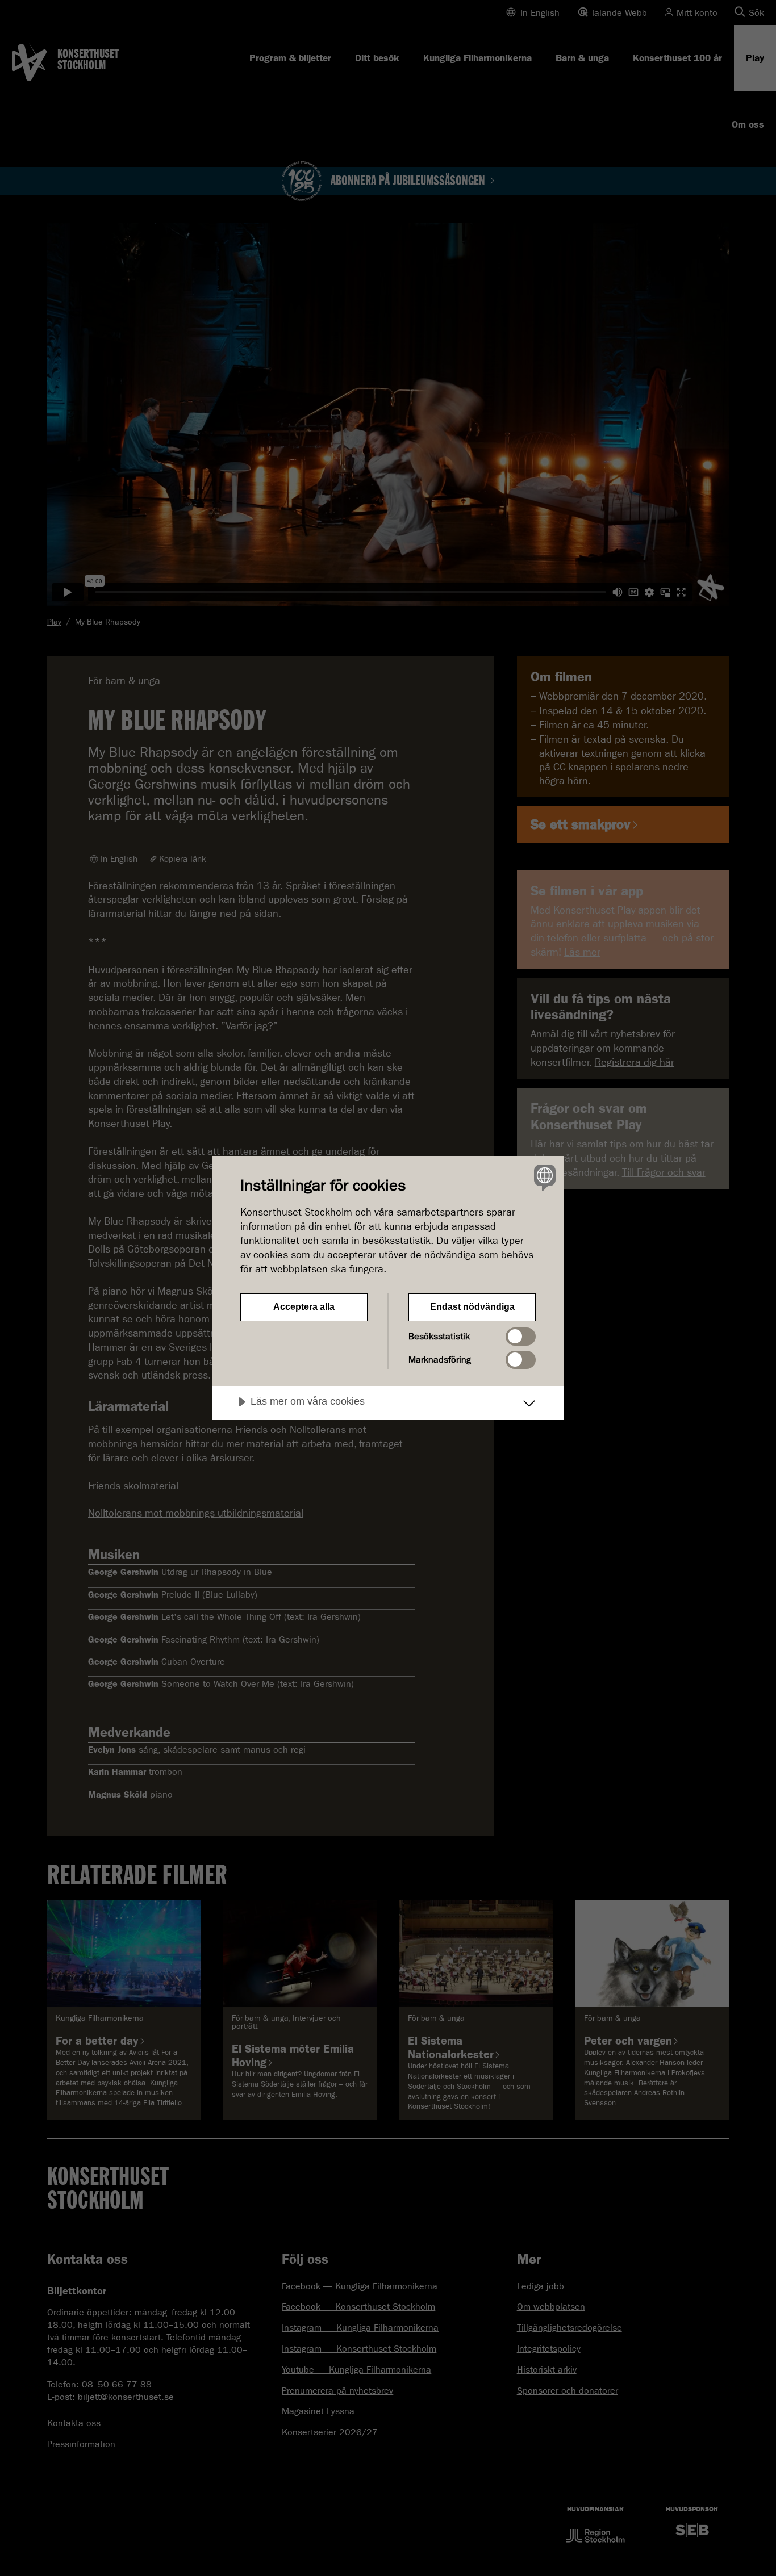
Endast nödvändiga (472, 1307)
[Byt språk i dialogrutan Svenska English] (543, 1177)
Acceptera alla (304, 1307)
